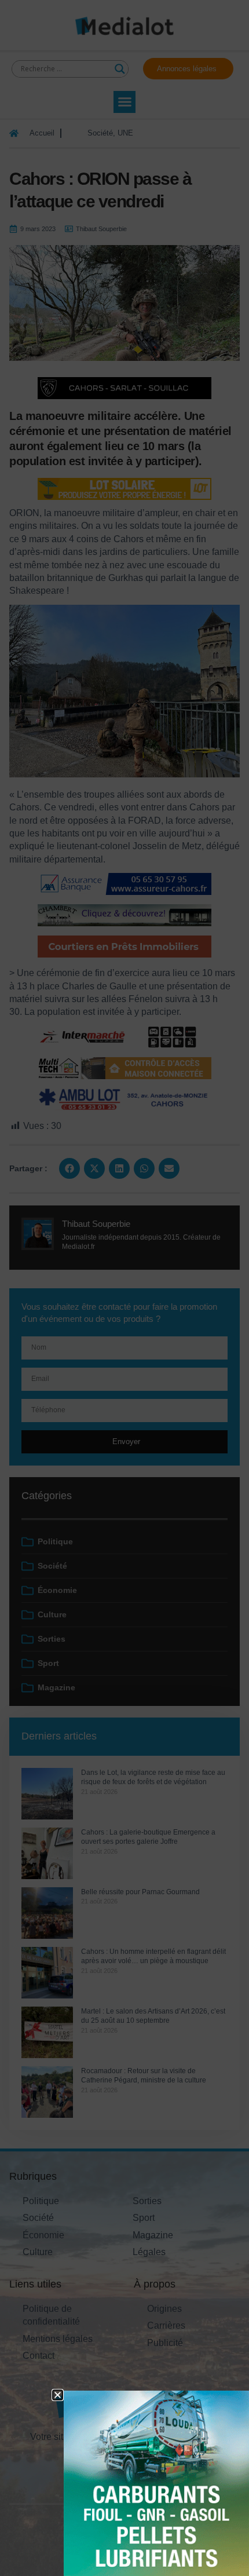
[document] (124, 1288)
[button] (58, 2395)
